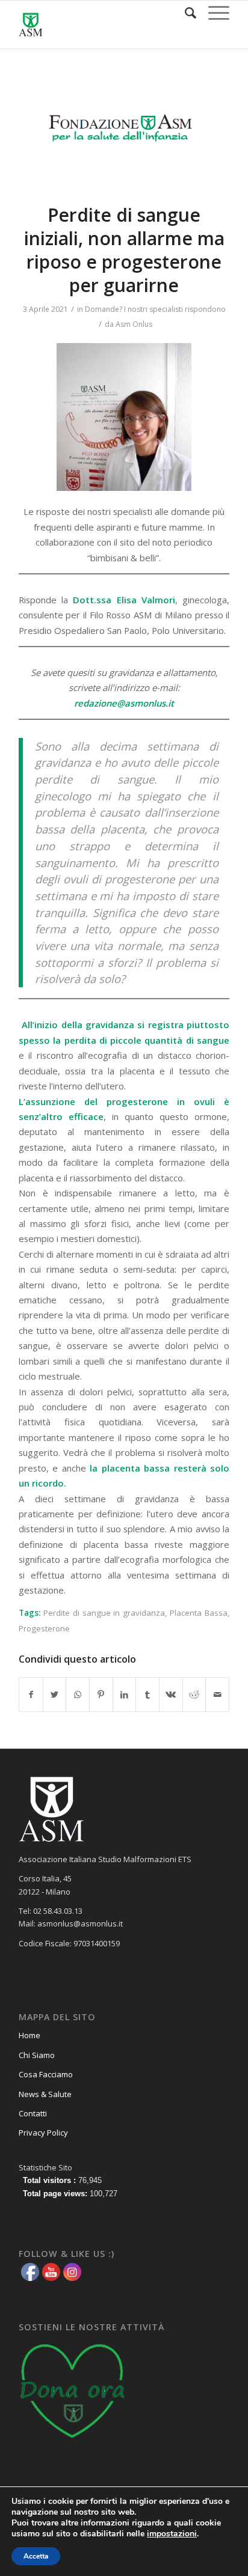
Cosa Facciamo (46, 2074)
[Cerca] (184, 13)
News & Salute (45, 2094)
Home (29, 2035)
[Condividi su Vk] (171, 1694)
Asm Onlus (134, 324)
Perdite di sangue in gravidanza (104, 1613)
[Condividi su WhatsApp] (78, 1694)
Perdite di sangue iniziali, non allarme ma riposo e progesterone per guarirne (124, 250)
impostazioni (172, 2534)
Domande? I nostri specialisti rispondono (155, 309)
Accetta (36, 2556)
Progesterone (44, 1628)
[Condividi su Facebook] (31, 1694)
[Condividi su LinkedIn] (125, 1694)
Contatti (33, 2113)
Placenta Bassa (199, 1613)
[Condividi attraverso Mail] (217, 1694)
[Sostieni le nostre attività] (73, 2442)
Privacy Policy (43, 2133)
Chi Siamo (37, 2055)
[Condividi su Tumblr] (147, 1694)
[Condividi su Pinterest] (101, 1694)
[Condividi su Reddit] (194, 1694)
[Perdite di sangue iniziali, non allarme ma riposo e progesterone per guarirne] (124, 134)
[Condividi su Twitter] (55, 1694)
